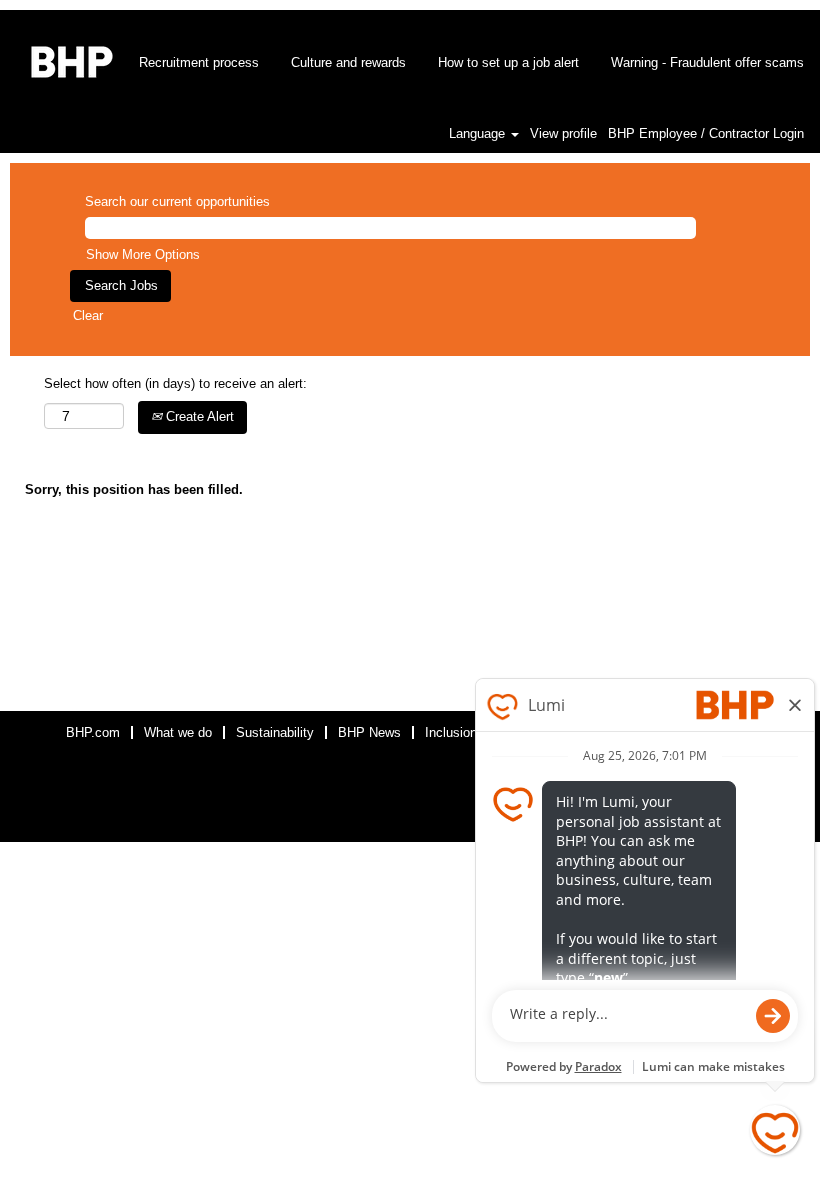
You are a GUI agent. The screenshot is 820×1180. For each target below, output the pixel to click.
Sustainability (275, 732)
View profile (563, 133)
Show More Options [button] (143, 254)
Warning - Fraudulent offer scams (707, 62)
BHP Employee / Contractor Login (706, 133)
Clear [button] (88, 315)
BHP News (369, 732)
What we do (178, 732)
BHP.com (93, 732)
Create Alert (198, 416)
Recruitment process (199, 62)
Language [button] (479, 133)
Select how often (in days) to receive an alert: (175, 383)
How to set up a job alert (508, 62)
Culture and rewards (348, 62)
